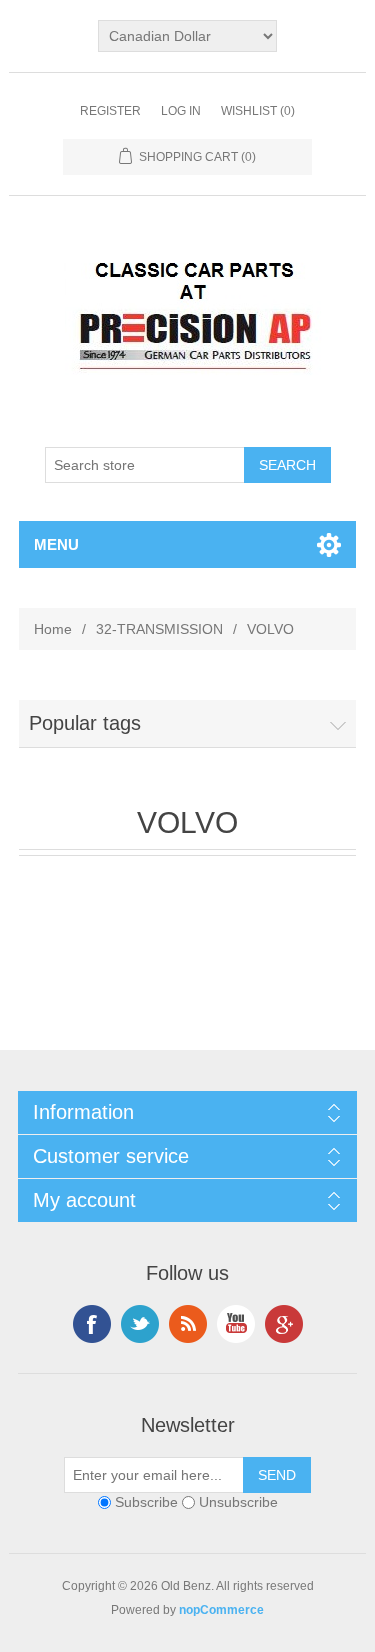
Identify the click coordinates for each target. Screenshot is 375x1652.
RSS (188, 1324)
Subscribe (146, 1502)
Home (53, 629)
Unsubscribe (238, 1502)
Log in (181, 111)
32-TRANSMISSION (159, 629)
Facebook (92, 1324)
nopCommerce (221, 1610)
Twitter (140, 1324)
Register (110, 111)
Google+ (284, 1324)
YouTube (236, 1324)
